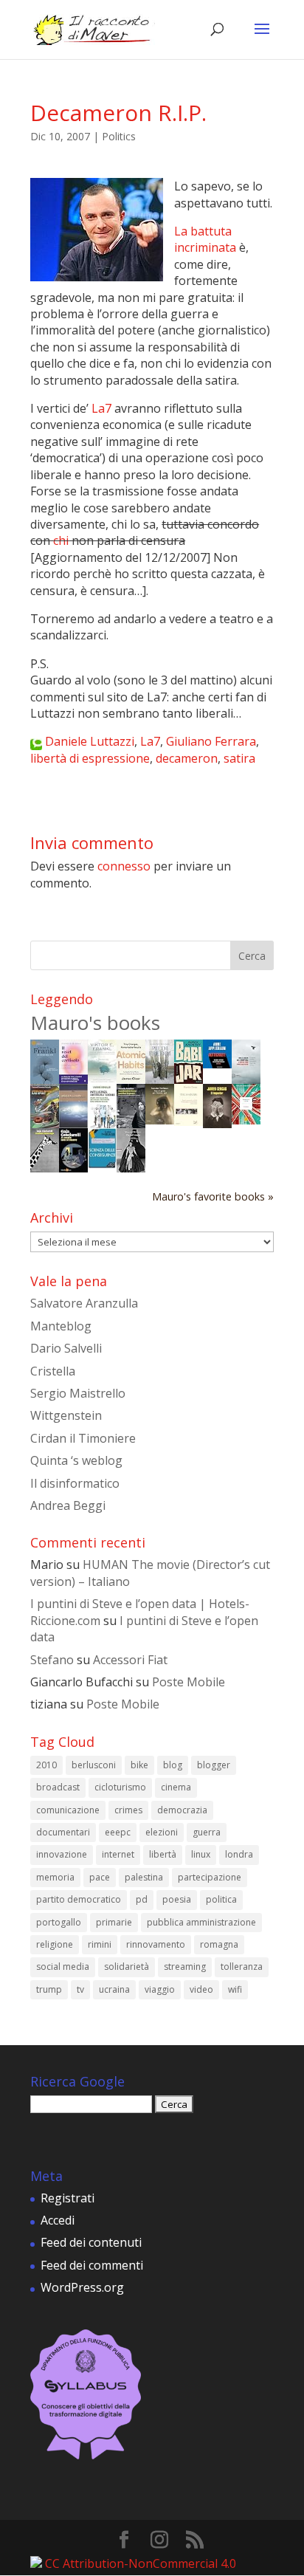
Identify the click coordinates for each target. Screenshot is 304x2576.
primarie (114, 1922)
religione (55, 1944)
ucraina (114, 1989)
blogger (214, 1765)
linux (201, 1854)
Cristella (53, 1371)
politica (221, 1899)
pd (142, 1899)
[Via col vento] (131, 1168)
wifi (235, 1989)
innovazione (62, 1854)
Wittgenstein (66, 1415)
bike (139, 1765)
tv (80, 1989)
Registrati (68, 2198)
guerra (207, 1832)
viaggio (160, 1989)
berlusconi (94, 1765)
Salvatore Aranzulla (84, 1303)
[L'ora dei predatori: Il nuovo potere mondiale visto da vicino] (246, 1079)
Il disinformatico (75, 1483)
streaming (185, 1967)
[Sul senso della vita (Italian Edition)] (45, 1079)
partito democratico (79, 1899)
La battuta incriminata (205, 239)
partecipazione (210, 1877)
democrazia (182, 1810)
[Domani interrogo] (45, 1168)
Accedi (58, 2220)
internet (118, 1854)
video (201, 1989)
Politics (119, 136)
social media (63, 1967)
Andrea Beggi (68, 1505)
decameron (187, 758)
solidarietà (127, 1967)
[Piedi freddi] (160, 1079)
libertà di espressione (90, 758)
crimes (128, 1810)
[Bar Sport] (45, 1124)
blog (173, 1765)
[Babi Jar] (189, 1079)
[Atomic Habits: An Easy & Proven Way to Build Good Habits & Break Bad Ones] (131, 1079)
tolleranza (242, 1967)
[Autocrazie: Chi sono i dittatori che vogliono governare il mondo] (217, 1064)
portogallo (59, 1922)
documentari (63, 1832)
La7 (101, 408)
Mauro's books (95, 1023)
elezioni (162, 1832)
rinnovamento (156, 1944)
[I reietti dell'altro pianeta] (73, 1124)
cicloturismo (120, 1787)
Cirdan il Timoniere (83, 1438)
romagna (219, 1944)
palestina (144, 1877)
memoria (55, 1877)
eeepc (118, 1832)
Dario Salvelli (66, 1348)
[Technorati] (36, 741)
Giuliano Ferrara (211, 741)
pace (100, 1877)
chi (61, 540)
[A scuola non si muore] (73, 1168)
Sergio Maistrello (78, 1393)
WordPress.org (82, 2287)
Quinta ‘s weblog (76, 1460)
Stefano (52, 1660)
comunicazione (68, 1810)
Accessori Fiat (130, 1660)
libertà (163, 1854)
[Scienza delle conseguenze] (102, 1164)
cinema (176, 1787)
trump (49, 1989)
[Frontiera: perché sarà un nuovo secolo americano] (246, 1120)
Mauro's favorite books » (213, 1196)
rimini (100, 1944)
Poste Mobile (189, 1682)
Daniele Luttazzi (90, 741)
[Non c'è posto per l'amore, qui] (160, 1120)
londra (239, 1854)
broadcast (58, 1787)
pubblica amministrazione (201, 1922)
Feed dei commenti (92, 2265)
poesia (177, 1899)
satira (239, 758)
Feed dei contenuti (91, 2242)
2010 (46, 1765)
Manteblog (61, 1326)
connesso (124, 866)
